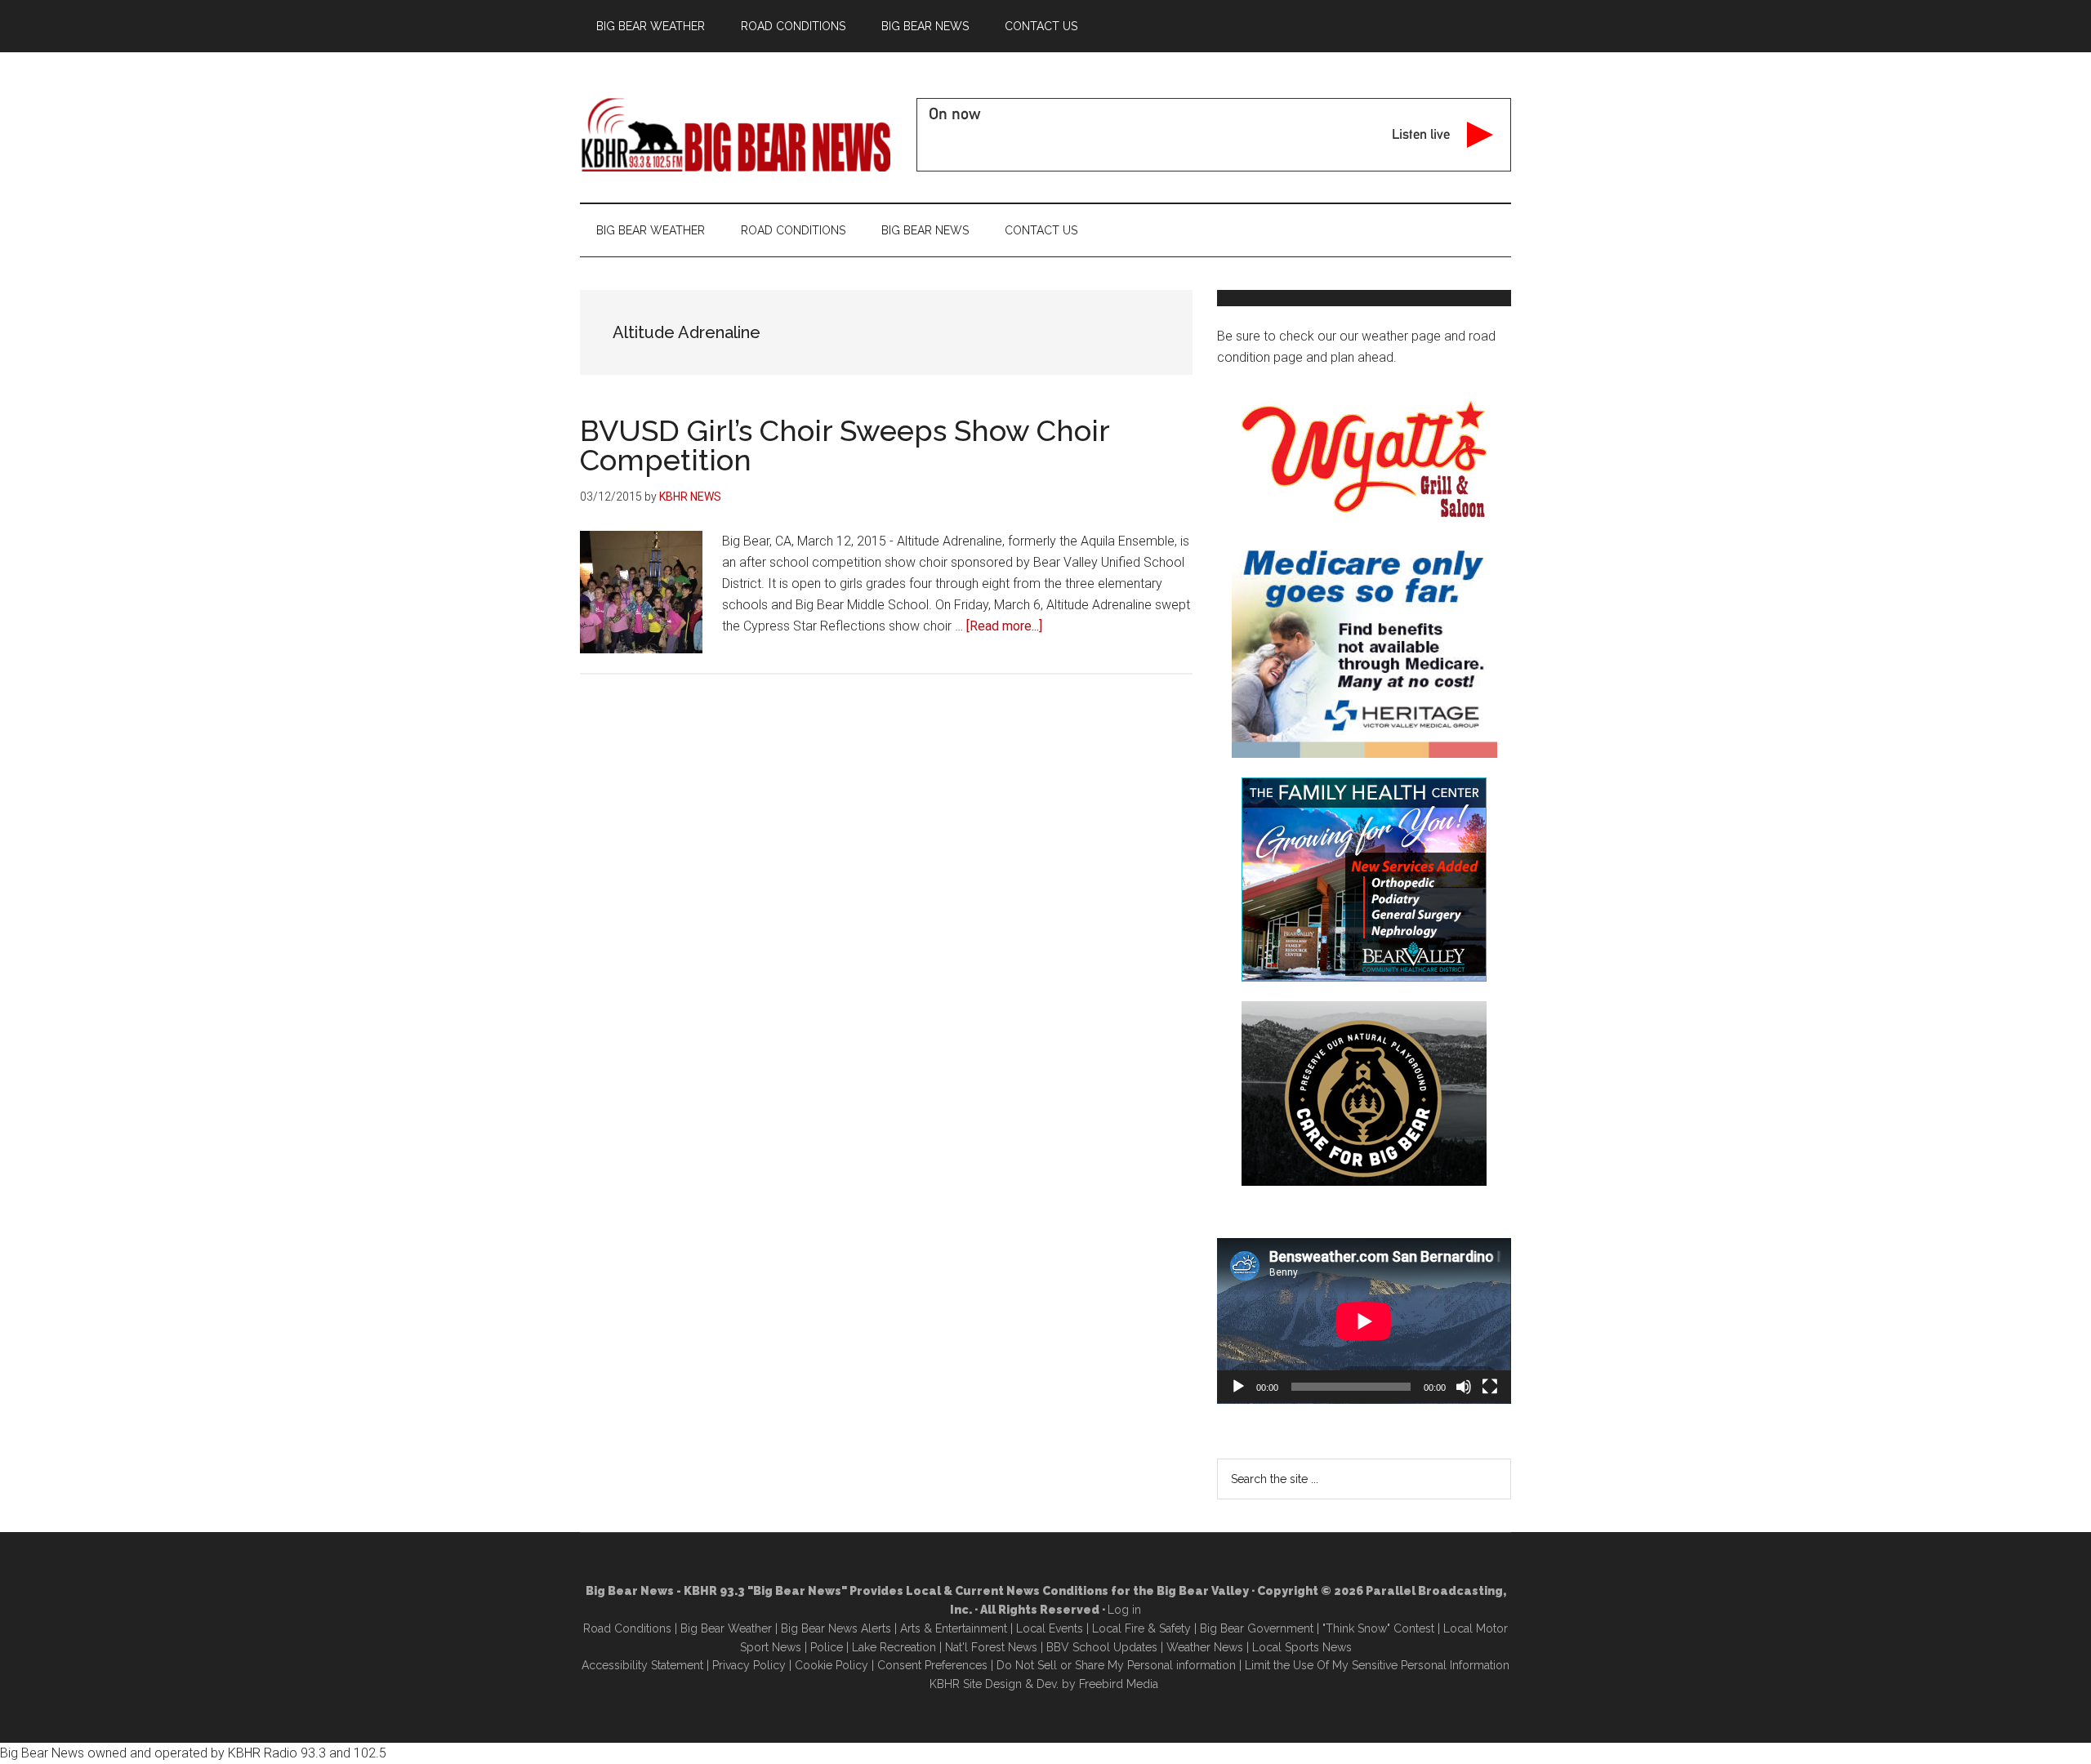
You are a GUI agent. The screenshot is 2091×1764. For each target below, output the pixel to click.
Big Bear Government (1257, 1628)
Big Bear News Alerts (836, 1628)
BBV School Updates (1102, 1647)
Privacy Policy (749, 1665)
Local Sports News (1302, 1647)
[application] (1364, 1321)
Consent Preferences (932, 1665)
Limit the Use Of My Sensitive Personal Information (1377, 1665)
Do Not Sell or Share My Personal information (1116, 1665)
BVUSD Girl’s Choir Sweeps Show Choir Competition (845, 445)
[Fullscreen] (1490, 1387)
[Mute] (1464, 1387)
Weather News (1205, 1647)
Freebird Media (1119, 1684)
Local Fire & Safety (1141, 1628)
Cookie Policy (831, 1665)
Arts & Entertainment (954, 1628)
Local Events (1050, 1628)
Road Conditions (627, 1628)
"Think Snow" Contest (1378, 1628)
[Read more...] (1004, 626)
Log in (1124, 1610)
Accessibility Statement (642, 1665)
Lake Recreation (894, 1647)
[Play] (1238, 1387)
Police (827, 1647)
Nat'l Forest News (991, 1647)
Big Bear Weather (726, 1628)
